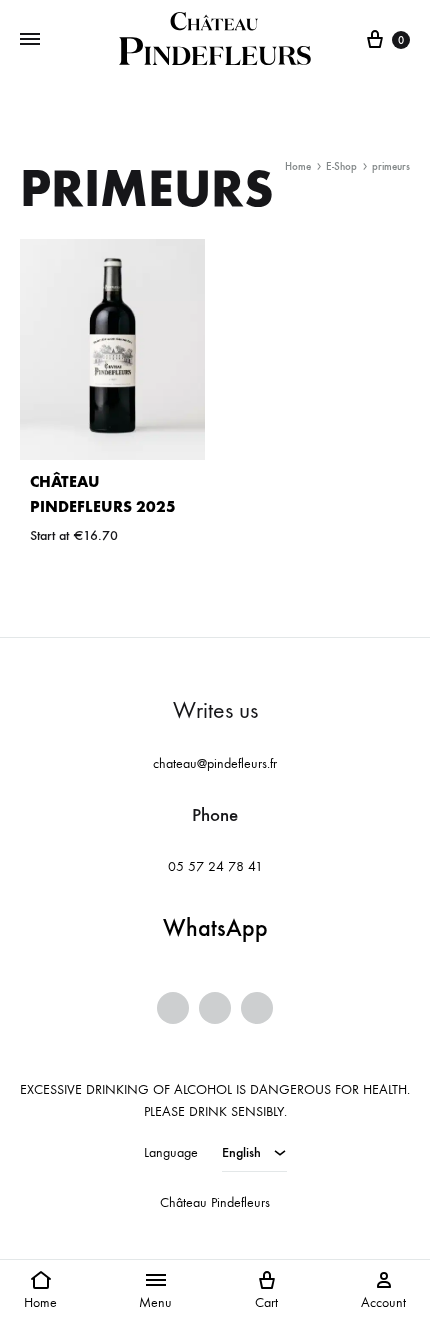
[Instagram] (257, 1008)
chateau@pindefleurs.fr (215, 763)
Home (298, 166)
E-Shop (341, 166)
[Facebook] (173, 1008)
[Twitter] (215, 1008)
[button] (40, 1289)
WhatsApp (215, 928)
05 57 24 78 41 (215, 866)
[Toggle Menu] (30, 40)
